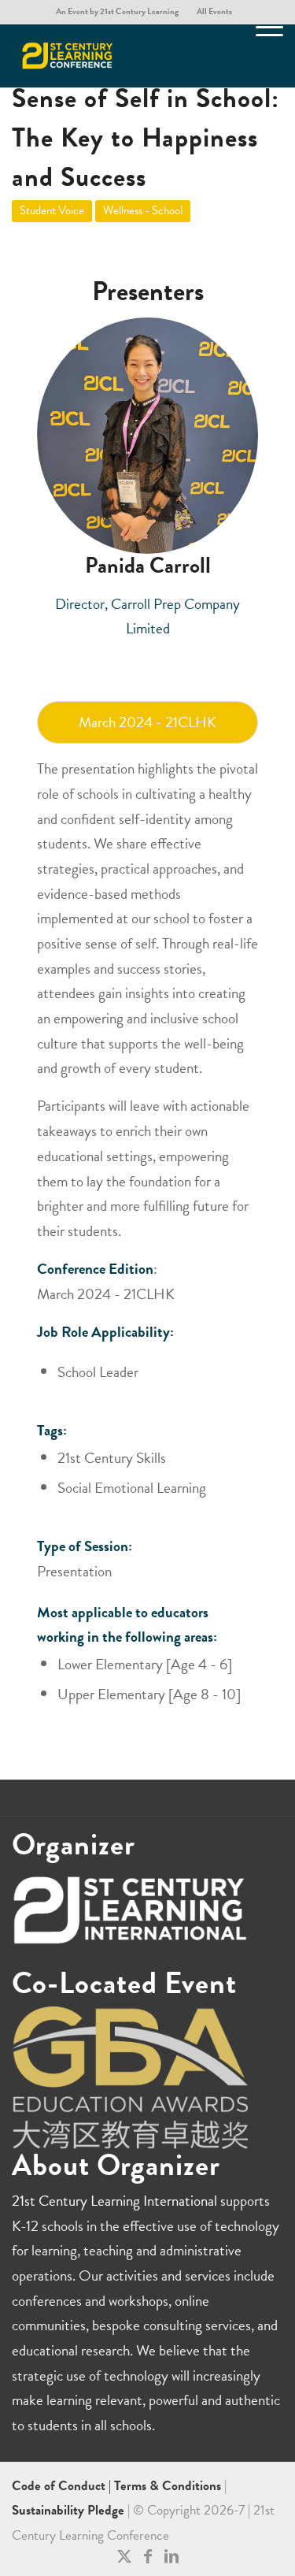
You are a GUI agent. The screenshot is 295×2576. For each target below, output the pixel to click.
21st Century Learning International (114, 2201)
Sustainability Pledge (70, 2510)
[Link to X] (124, 2556)
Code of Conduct (60, 2486)
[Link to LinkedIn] (171, 2556)
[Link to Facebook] (148, 2556)
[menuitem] (118, 12)
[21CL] (120, 56)
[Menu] (262, 56)
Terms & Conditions (168, 2486)
